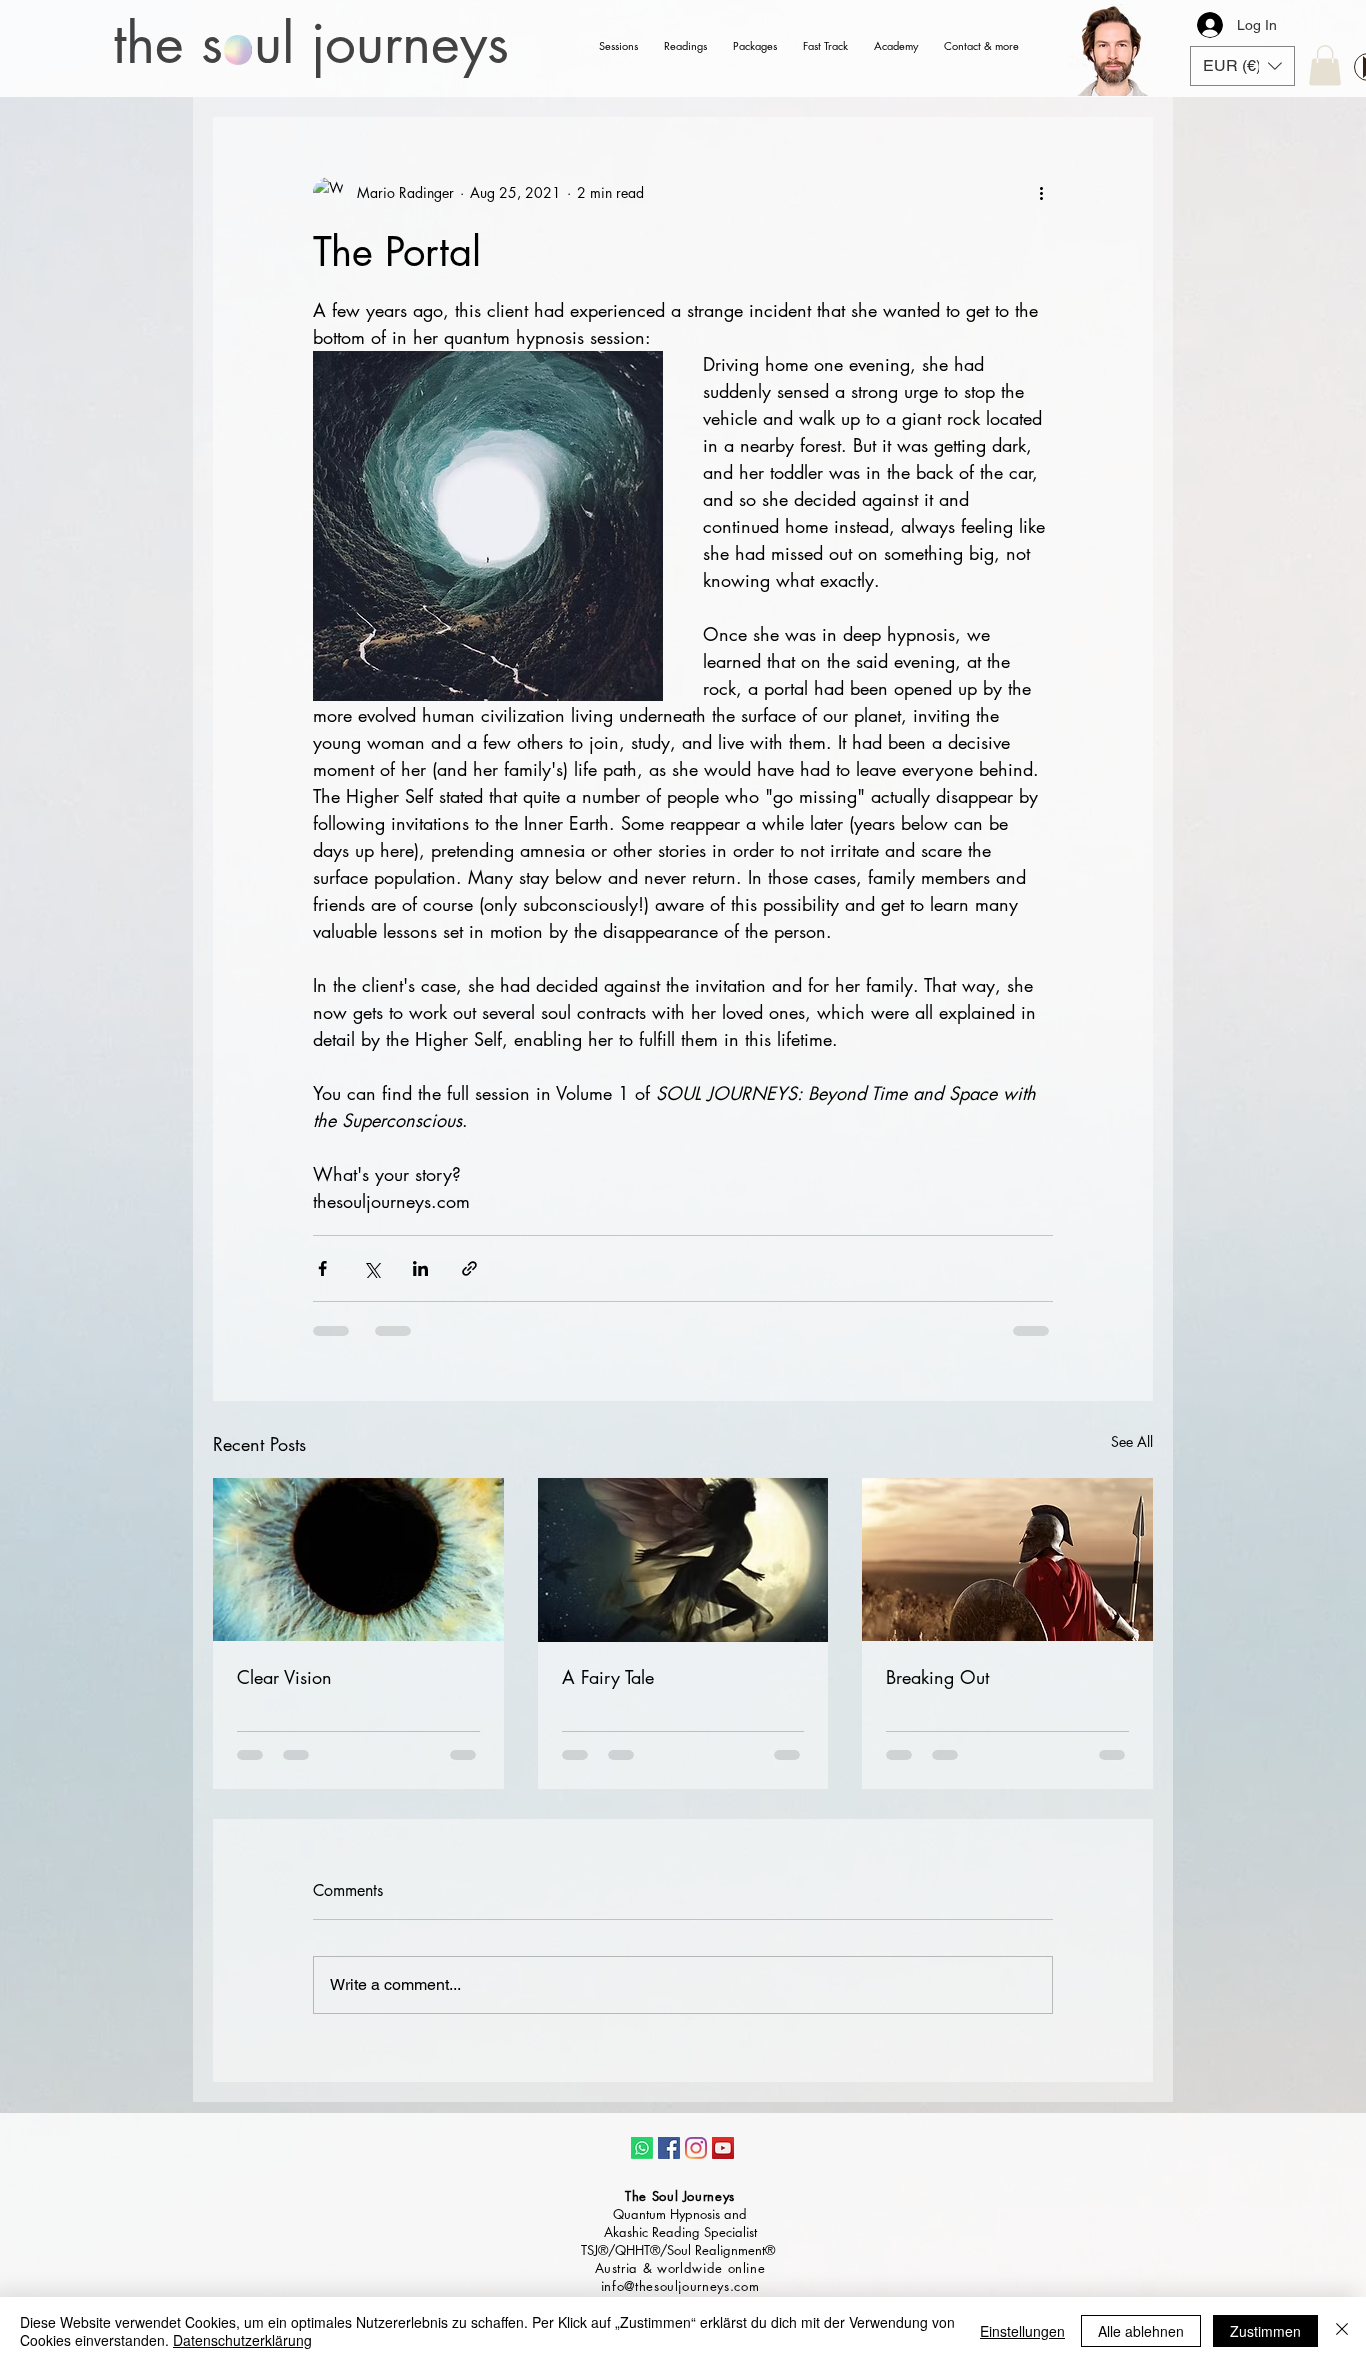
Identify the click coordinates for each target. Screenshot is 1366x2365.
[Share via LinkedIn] (420, 1268)
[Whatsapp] (642, 2148)
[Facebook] (669, 2148)
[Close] (1342, 2331)
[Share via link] (469, 1268)
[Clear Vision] (358, 1559)
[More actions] (1041, 193)
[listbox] (1242, 66)
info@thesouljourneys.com (680, 2286)
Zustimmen (1265, 2331)
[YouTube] (723, 2148)
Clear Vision (284, 1677)
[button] (1242, 66)
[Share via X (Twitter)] (371, 1268)
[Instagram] (696, 2148)
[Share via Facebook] (322, 1268)
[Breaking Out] (1007, 1559)
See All (1132, 1441)
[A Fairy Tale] (683, 1560)
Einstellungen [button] (1022, 2331)
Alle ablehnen (1141, 2331)
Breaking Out (937, 1677)
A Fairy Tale (608, 1677)
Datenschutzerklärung (242, 2340)
